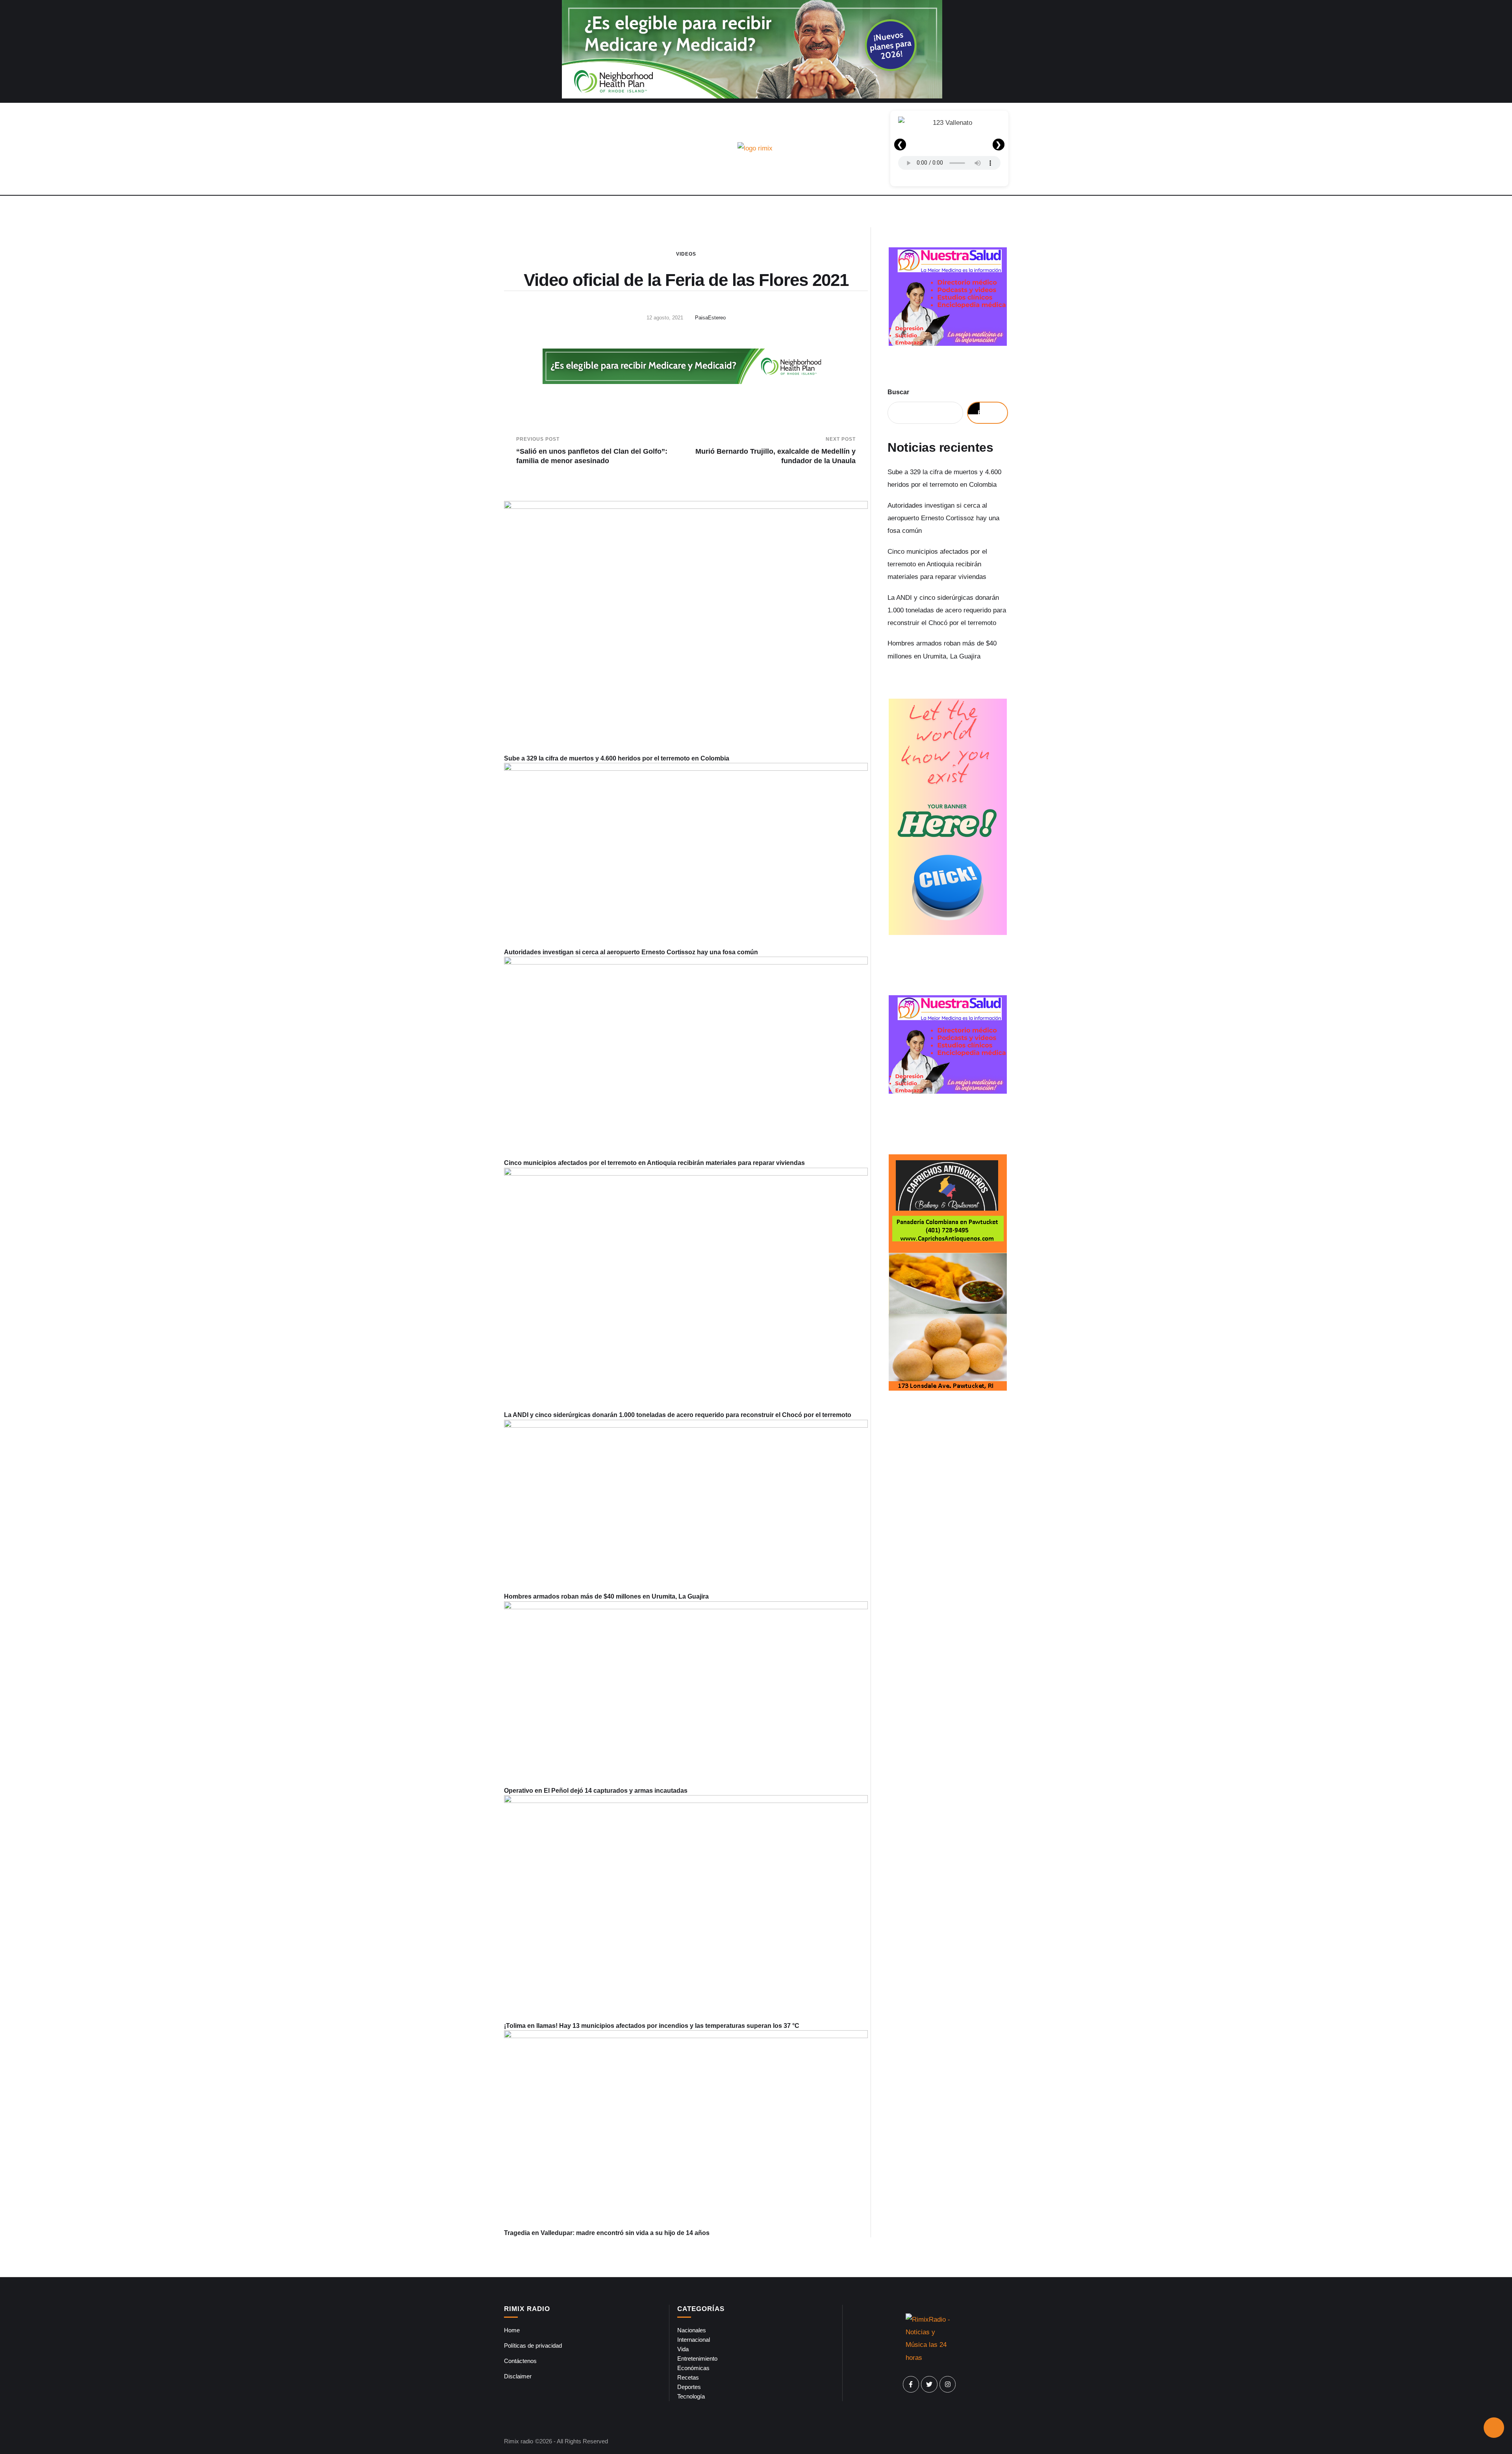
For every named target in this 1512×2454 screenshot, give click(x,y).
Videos (686, 254)
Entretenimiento (697, 2358)
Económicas (693, 2368)
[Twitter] (929, 2384)
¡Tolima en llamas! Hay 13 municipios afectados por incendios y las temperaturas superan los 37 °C (652, 2026)
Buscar (898, 392)
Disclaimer (518, 2376)
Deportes (689, 2387)
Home (512, 2330)
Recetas (688, 2377)
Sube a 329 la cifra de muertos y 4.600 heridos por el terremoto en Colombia (617, 758)
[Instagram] (948, 2384)
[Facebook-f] (911, 2384)
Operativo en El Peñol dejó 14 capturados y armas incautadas (596, 1791)
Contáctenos (520, 2361)
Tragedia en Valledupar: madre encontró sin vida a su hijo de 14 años (607, 2233)
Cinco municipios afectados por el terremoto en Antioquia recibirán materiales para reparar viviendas (654, 1163)
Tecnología (691, 2396)
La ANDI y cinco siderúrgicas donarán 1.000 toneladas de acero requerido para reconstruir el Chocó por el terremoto (678, 1415)
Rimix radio (519, 2441)
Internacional (694, 2340)
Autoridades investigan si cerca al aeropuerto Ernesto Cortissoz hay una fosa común (631, 952)
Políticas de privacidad (533, 2345)
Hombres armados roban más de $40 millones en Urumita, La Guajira (606, 1596)
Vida (683, 2349)
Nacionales (692, 2330)
